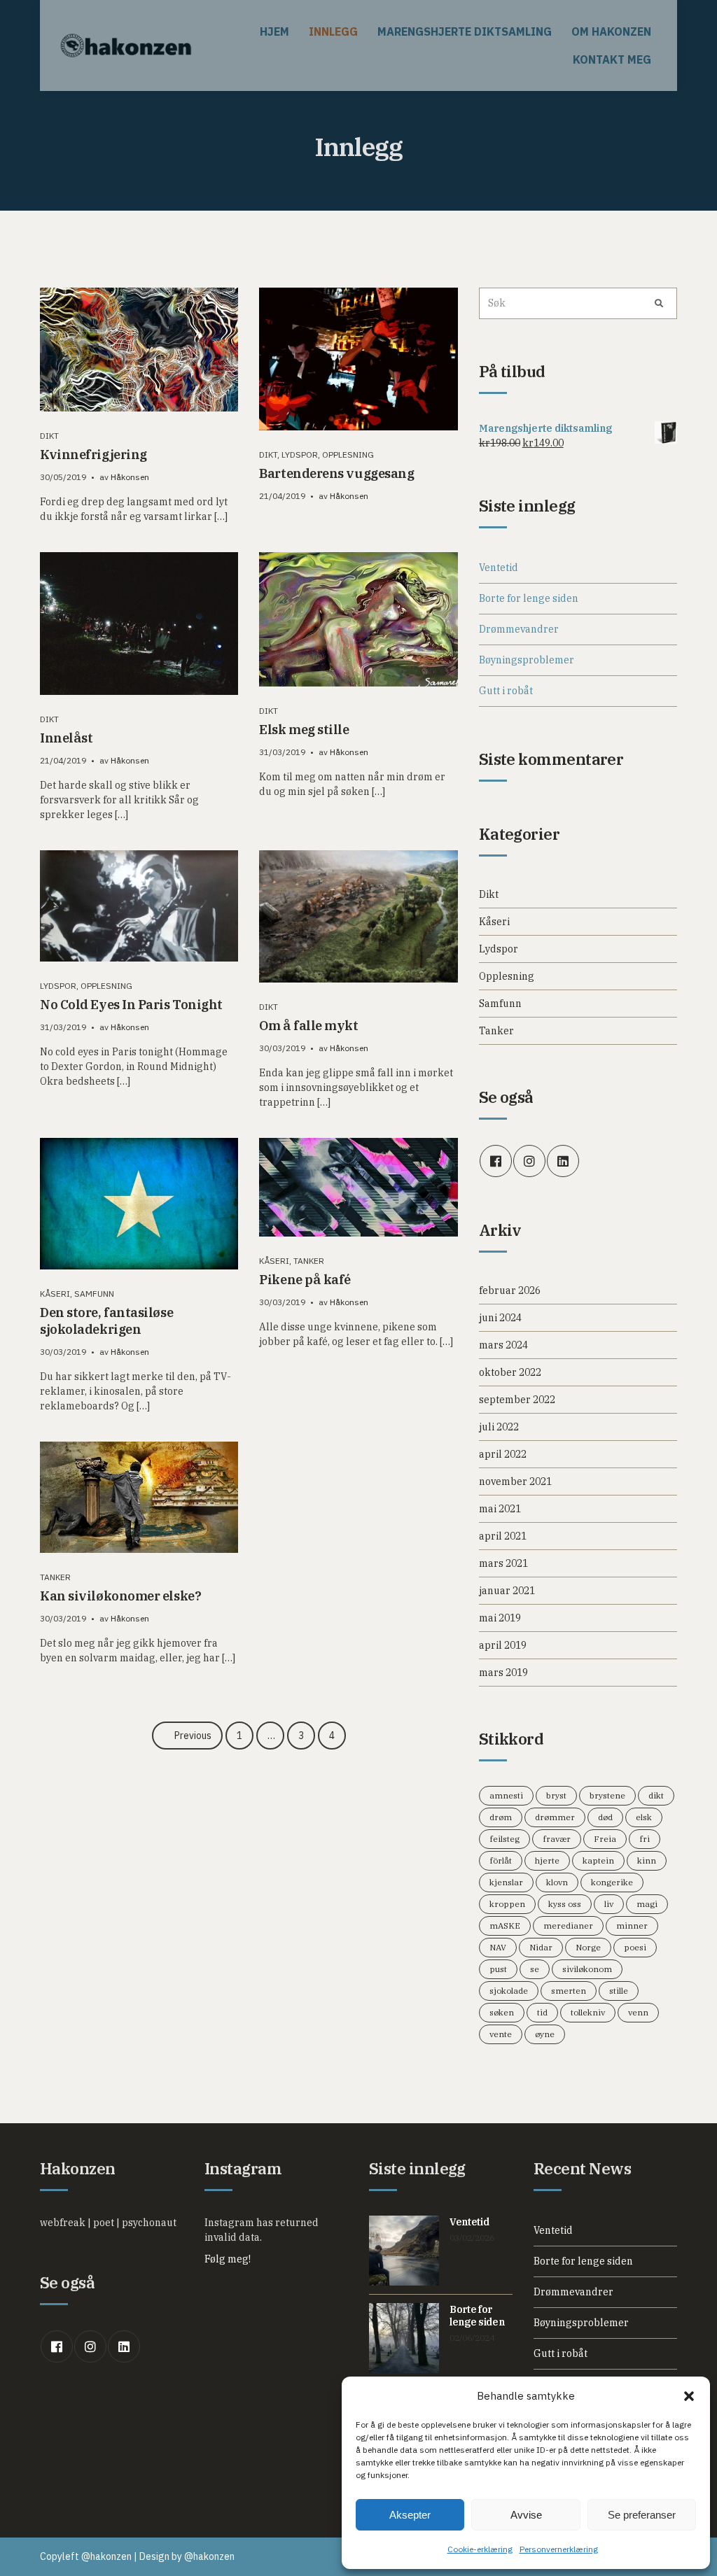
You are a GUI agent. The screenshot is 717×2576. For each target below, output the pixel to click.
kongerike (612, 1882)
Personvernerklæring (559, 2549)
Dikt (49, 436)
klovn (557, 1882)
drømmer (555, 1817)
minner (632, 1926)
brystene (607, 1795)
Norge (588, 1947)
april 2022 (503, 1454)
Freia (605, 1839)
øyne (545, 2034)
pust (498, 1969)
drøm (501, 1817)
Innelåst (66, 738)
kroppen (507, 1904)
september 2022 (517, 1400)
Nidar (541, 1947)
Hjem (274, 31)
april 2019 (503, 1645)
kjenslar (506, 1882)
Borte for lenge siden (529, 598)
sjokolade (509, 1991)
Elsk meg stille (304, 730)
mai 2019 (500, 1618)
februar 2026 (510, 1290)
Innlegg (333, 31)
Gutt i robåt (506, 691)
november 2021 (515, 1481)
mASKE (505, 1926)
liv (609, 1904)
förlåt (501, 1860)
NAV (498, 1947)
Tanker (309, 1261)
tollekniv (588, 2012)
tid (542, 2012)
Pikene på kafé (305, 1280)
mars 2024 (503, 1345)
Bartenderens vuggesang (336, 473)
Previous (193, 1736)
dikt (656, 1795)
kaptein (598, 1860)
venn (638, 2012)
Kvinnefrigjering (93, 455)
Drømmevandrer (519, 629)
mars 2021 (503, 1563)
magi (647, 1904)
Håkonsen (130, 477)
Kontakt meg (612, 59)
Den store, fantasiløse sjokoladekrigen (106, 1321)
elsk (644, 1817)
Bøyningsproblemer (527, 660)
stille (619, 1991)
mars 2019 (503, 1673)
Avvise (526, 2515)
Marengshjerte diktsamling (465, 31)
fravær (557, 1839)
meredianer (568, 1926)
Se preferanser (642, 2515)
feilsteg (504, 1839)
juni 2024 (500, 1318)
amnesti (506, 1795)
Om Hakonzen (611, 31)
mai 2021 (500, 1509)
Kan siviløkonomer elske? (120, 1596)
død (605, 1817)
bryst (556, 1795)
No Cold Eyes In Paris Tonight (131, 1005)
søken (502, 2012)
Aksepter (410, 2515)
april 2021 (503, 1536)
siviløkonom (587, 1969)
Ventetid (499, 568)
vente (501, 2034)
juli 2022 (499, 1427)
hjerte (547, 1860)
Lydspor (300, 455)
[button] (689, 2396)
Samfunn (94, 1294)
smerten (569, 1991)
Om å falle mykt (308, 1026)
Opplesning (348, 455)
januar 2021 (507, 1591)
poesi (635, 1947)
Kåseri (55, 1294)
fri (645, 1839)
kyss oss (565, 1904)
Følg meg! (228, 2259)
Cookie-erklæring (480, 2549)
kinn (647, 1860)
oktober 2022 (510, 1372)
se (535, 1969)
